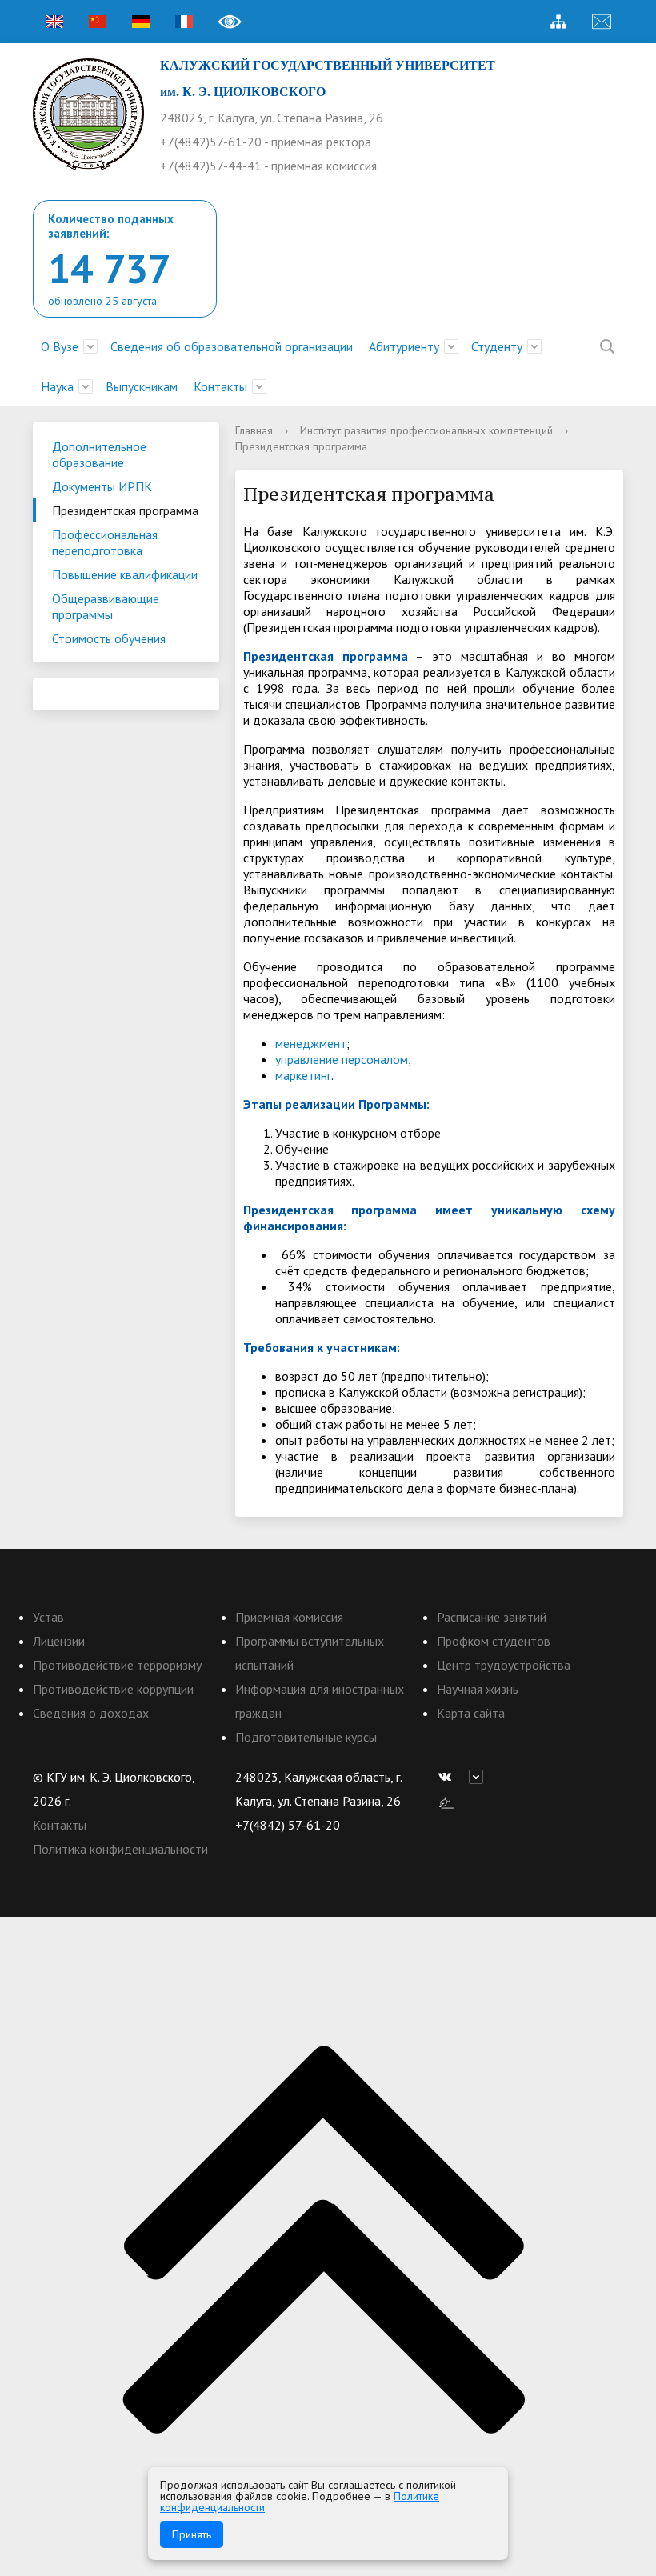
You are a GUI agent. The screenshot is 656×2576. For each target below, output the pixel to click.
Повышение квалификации (125, 574)
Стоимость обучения (109, 638)
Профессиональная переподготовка (105, 542)
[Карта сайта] (558, 22)
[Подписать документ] (446, 1801)
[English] (54, 22)
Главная (254, 430)
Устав (48, 1617)
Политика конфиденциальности (120, 1849)
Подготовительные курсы (306, 1737)
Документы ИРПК (102, 486)
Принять (192, 2534)
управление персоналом (342, 1059)
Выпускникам (142, 386)
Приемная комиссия (289, 1617)
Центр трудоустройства (504, 1665)
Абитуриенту (404, 346)
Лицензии (59, 1641)
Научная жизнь (478, 1689)
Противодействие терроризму (117, 1665)
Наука (57, 386)
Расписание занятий (492, 1617)
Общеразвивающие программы (106, 606)
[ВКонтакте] (449, 1777)
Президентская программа (125, 510)
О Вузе (60, 346)
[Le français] (184, 22)
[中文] (98, 22)
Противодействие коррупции (113, 1689)
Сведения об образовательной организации (232, 346)
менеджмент (311, 1043)
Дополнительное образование (99, 454)
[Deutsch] (141, 22)
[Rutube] (480, 1777)
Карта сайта (471, 1713)
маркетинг (303, 1075)
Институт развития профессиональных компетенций (426, 430)
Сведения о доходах (91, 1713)
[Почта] (602, 22)
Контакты (220, 386)
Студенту (497, 346)
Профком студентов (494, 1641)
